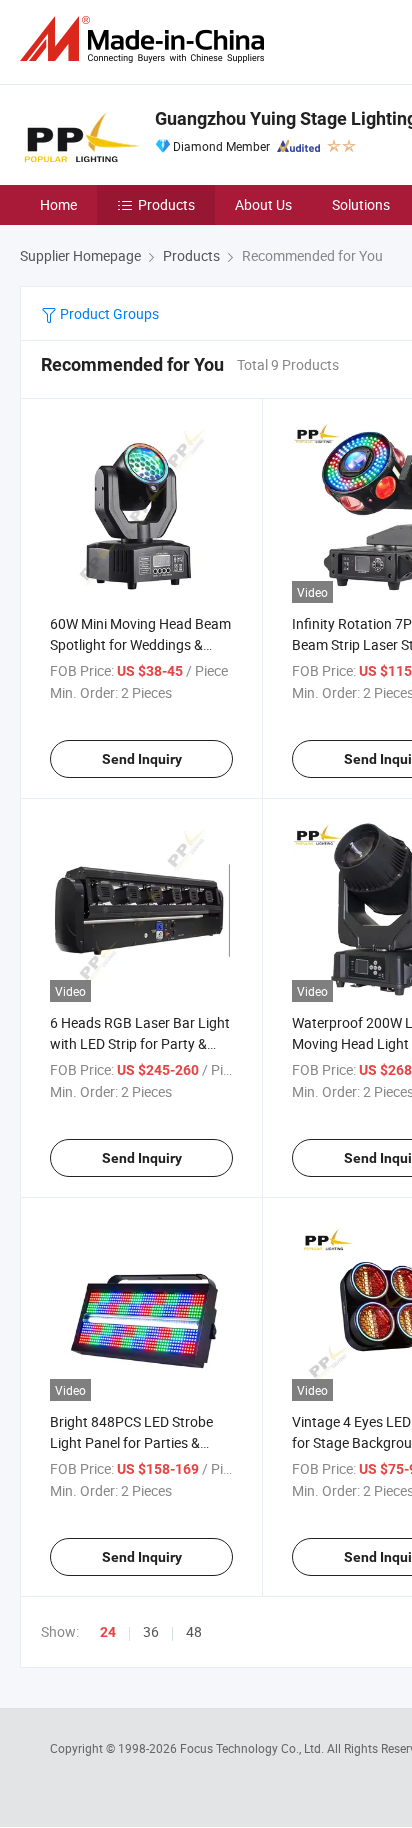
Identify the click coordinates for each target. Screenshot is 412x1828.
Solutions (361, 204)
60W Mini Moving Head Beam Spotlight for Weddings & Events (140, 644)
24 (108, 1632)
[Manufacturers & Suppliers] (146, 39)
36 (151, 1631)
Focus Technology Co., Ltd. (253, 1748)
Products (166, 204)
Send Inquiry (142, 759)
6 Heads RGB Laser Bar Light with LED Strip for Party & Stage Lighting (140, 1043)
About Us (263, 204)
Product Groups (108, 313)
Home (58, 204)
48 (194, 1631)
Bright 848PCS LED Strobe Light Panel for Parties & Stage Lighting (131, 1442)
